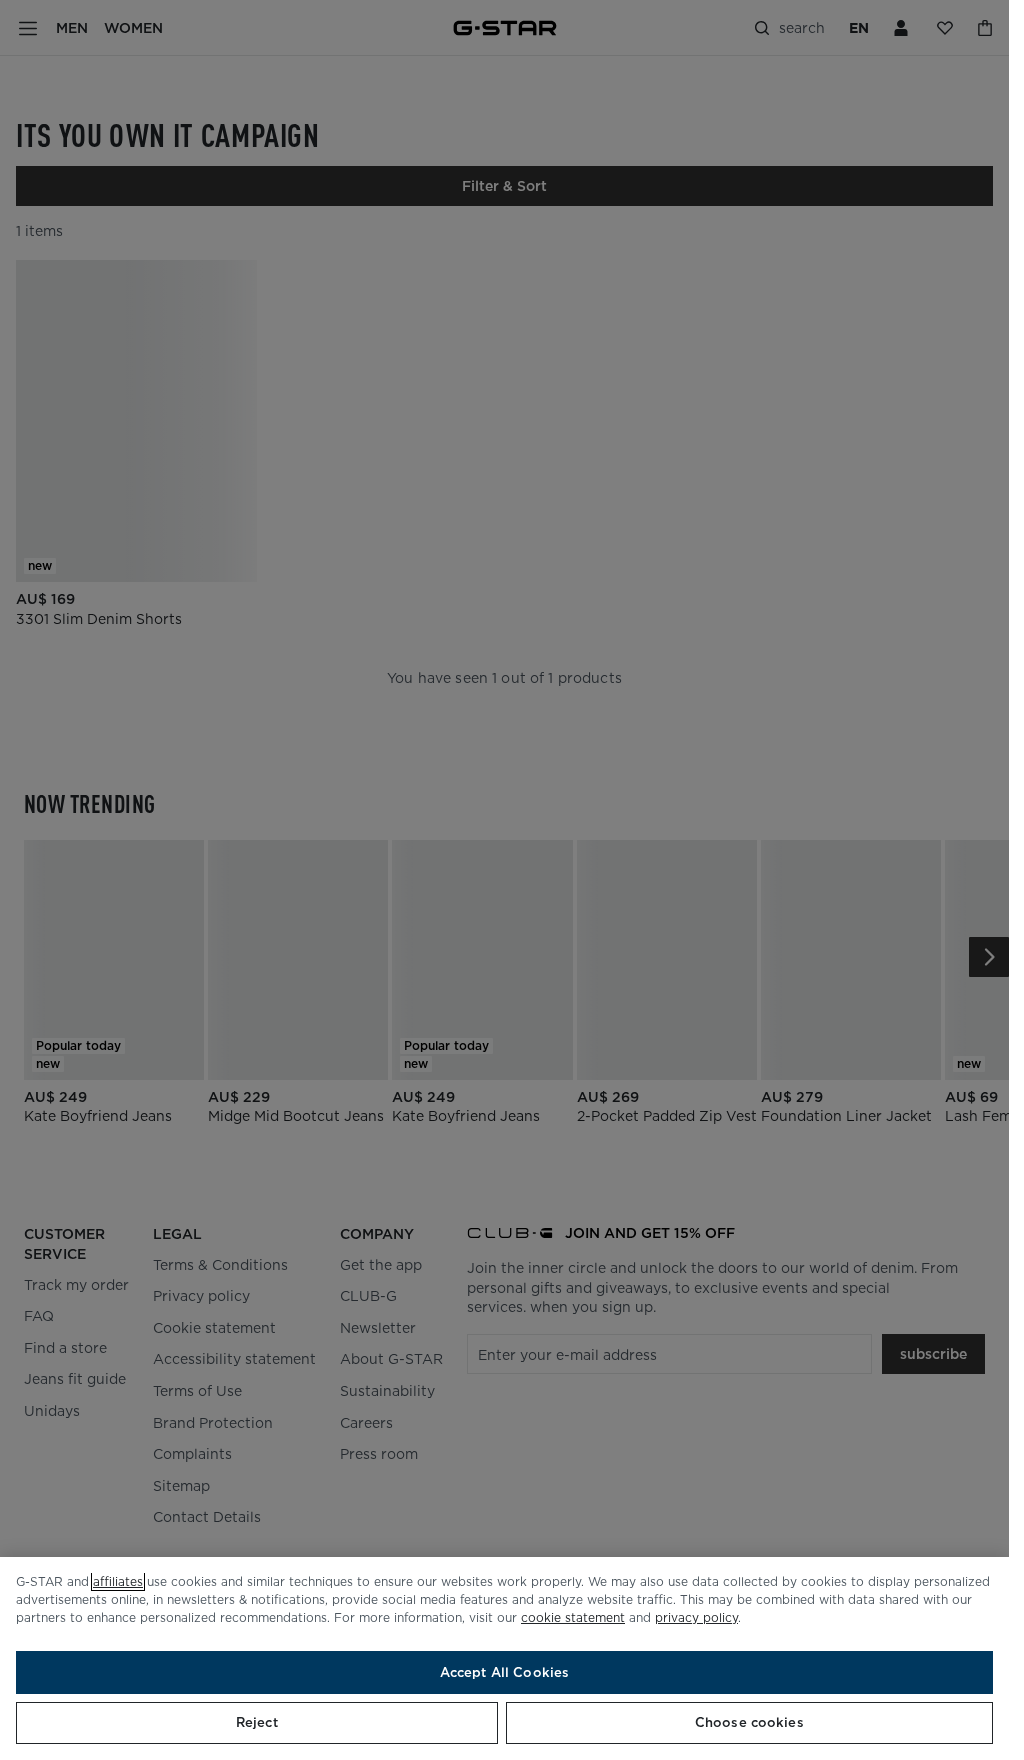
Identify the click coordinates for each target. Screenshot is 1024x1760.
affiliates (118, 1581)
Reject (257, 1722)
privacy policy (696, 1617)
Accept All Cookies (504, 1672)
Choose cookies (749, 1722)
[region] (504, 1658)
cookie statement (573, 1617)
